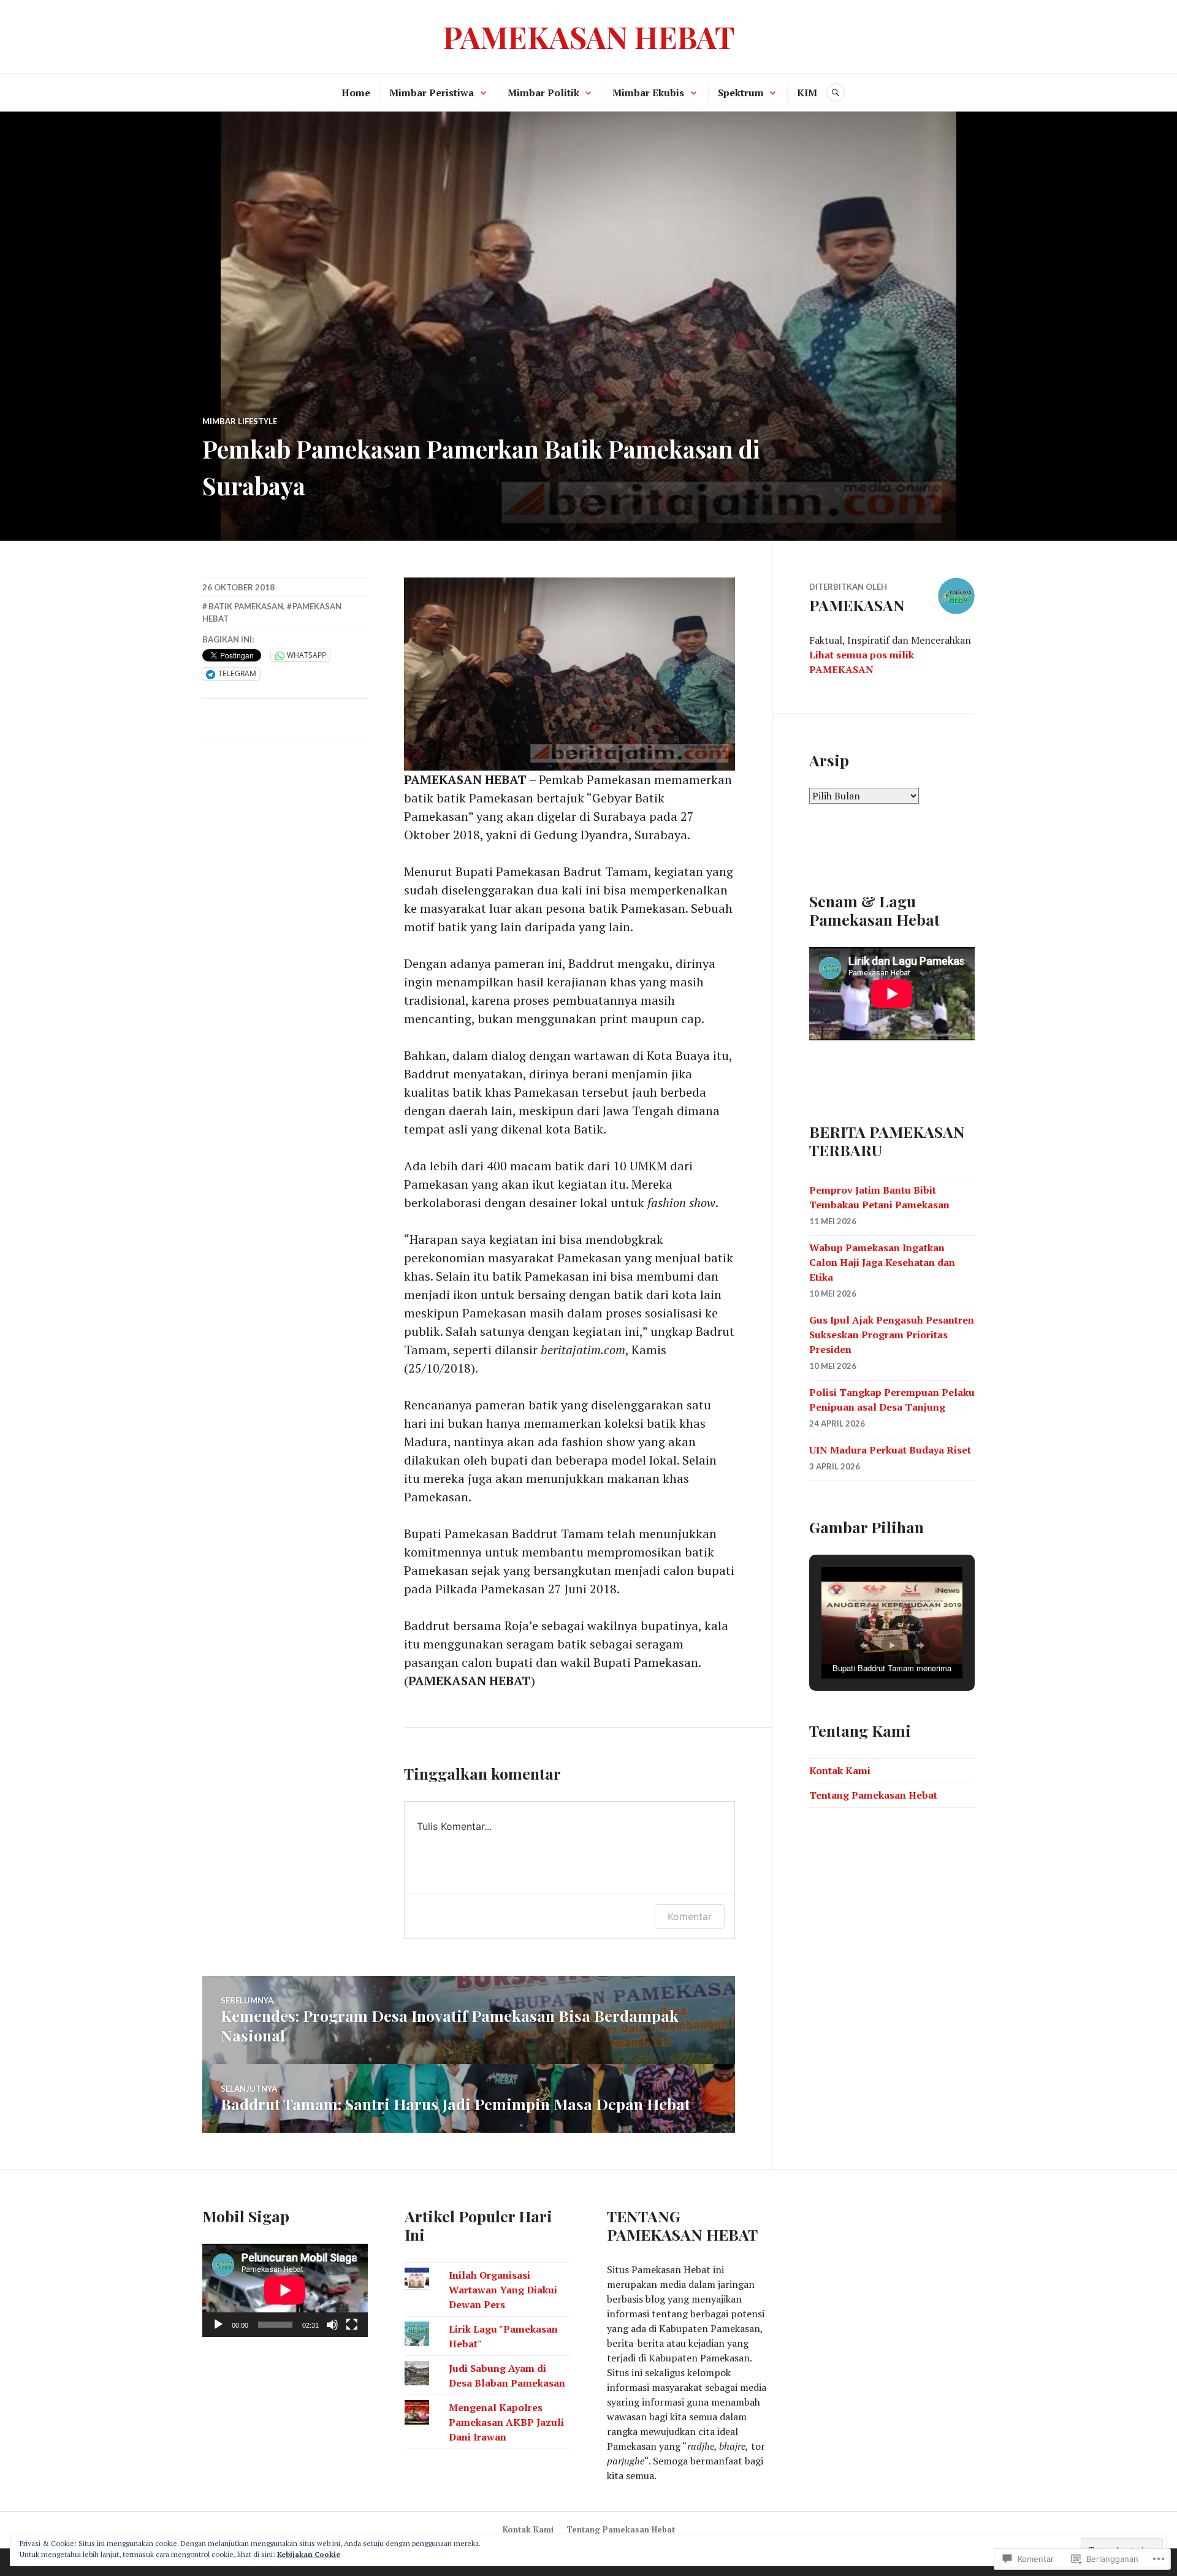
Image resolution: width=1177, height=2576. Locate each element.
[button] (864, 1645)
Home (356, 93)
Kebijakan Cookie (309, 2554)
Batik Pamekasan (246, 606)
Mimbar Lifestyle (240, 421)
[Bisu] (332, 2325)
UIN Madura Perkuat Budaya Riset (890, 1450)
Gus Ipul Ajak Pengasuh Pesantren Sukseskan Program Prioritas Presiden (892, 1335)
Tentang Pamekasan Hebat (873, 1795)
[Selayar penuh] (352, 2325)
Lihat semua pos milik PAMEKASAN (862, 662)
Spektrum (741, 93)
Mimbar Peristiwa (432, 93)
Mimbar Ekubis (648, 93)
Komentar (690, 1916)
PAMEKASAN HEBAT (589, 36)
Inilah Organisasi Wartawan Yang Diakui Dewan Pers (503, 2290)
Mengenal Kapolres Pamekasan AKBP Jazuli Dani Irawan (506, 2422)
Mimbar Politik (543, 93)
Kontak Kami (840, 1770)
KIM (807, 93)
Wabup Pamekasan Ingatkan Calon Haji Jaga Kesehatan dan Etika (882, 1262)
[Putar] (218, 2325)
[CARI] (836, 93)
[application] (285, 2290)
